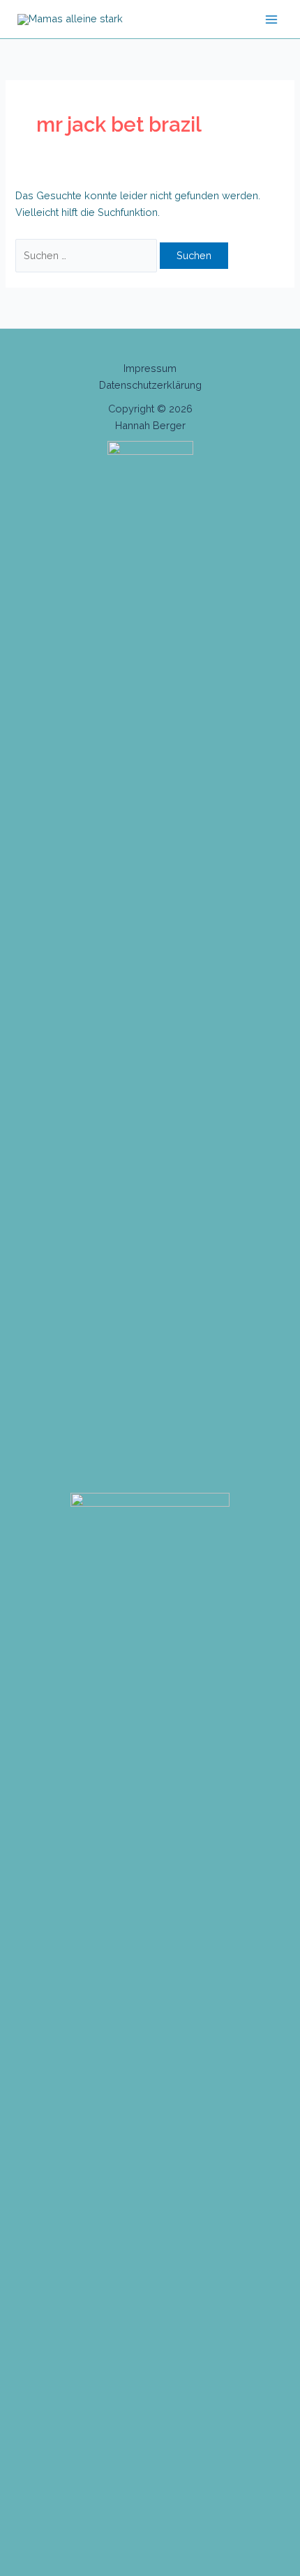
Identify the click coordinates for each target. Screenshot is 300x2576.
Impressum (150, 368)
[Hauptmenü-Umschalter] (271, 20)
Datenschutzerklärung (150, 385)
